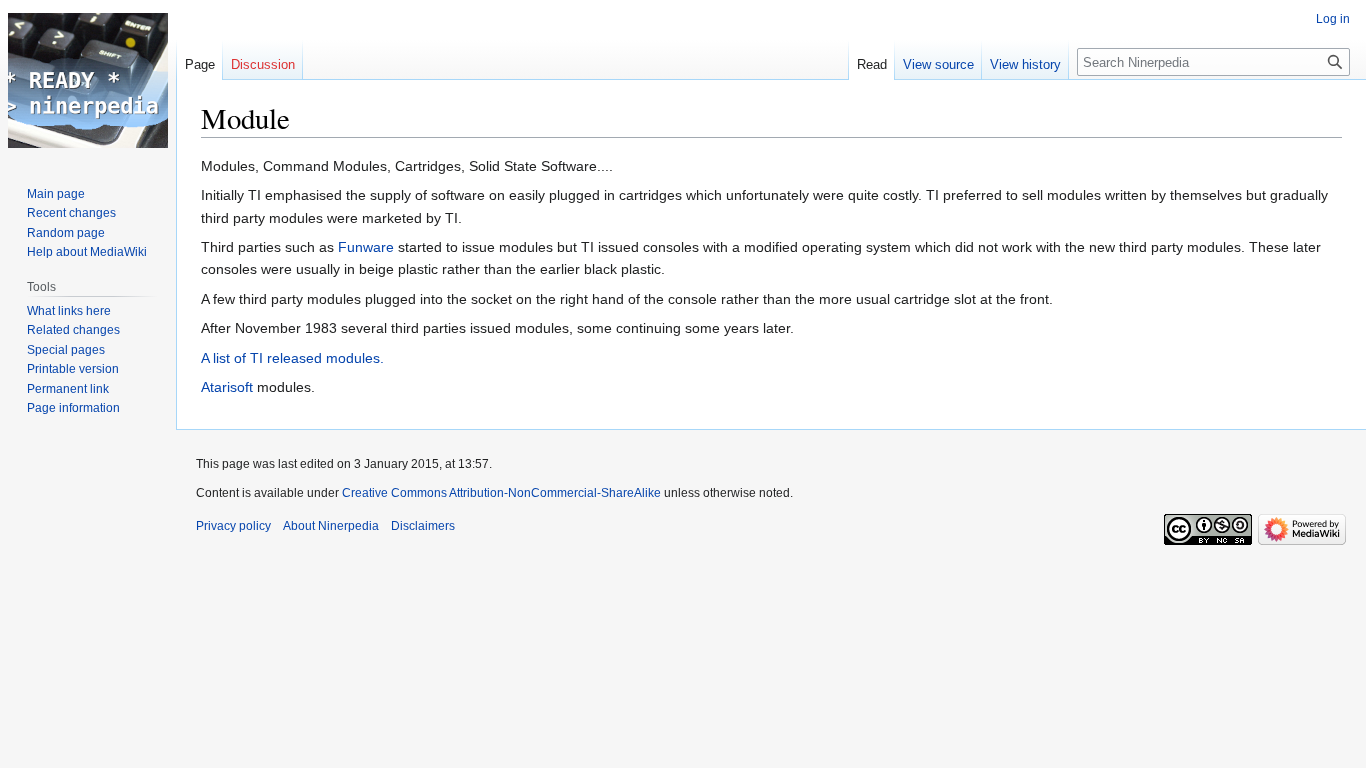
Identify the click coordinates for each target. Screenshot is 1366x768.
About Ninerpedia (331, 526)
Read (872, 64)
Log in (1333, 19)
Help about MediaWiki (87, 252)
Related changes (73, 330)
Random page (66, 233)
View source (938, 64)
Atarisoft (227, 387)
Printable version (73, 369)
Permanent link (68, 389)
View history (1025, 64)
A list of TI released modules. (292, 358)
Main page (56, 194)
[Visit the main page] (88, 80)
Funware (366, 247)
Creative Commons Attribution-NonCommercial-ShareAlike (501, 493)
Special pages (66, 350)
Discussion (263, 64)
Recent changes (71, 213)
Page (200, 64)
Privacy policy (233, 526)
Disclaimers (423, 526)
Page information (73, 408)
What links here (69, 311)
